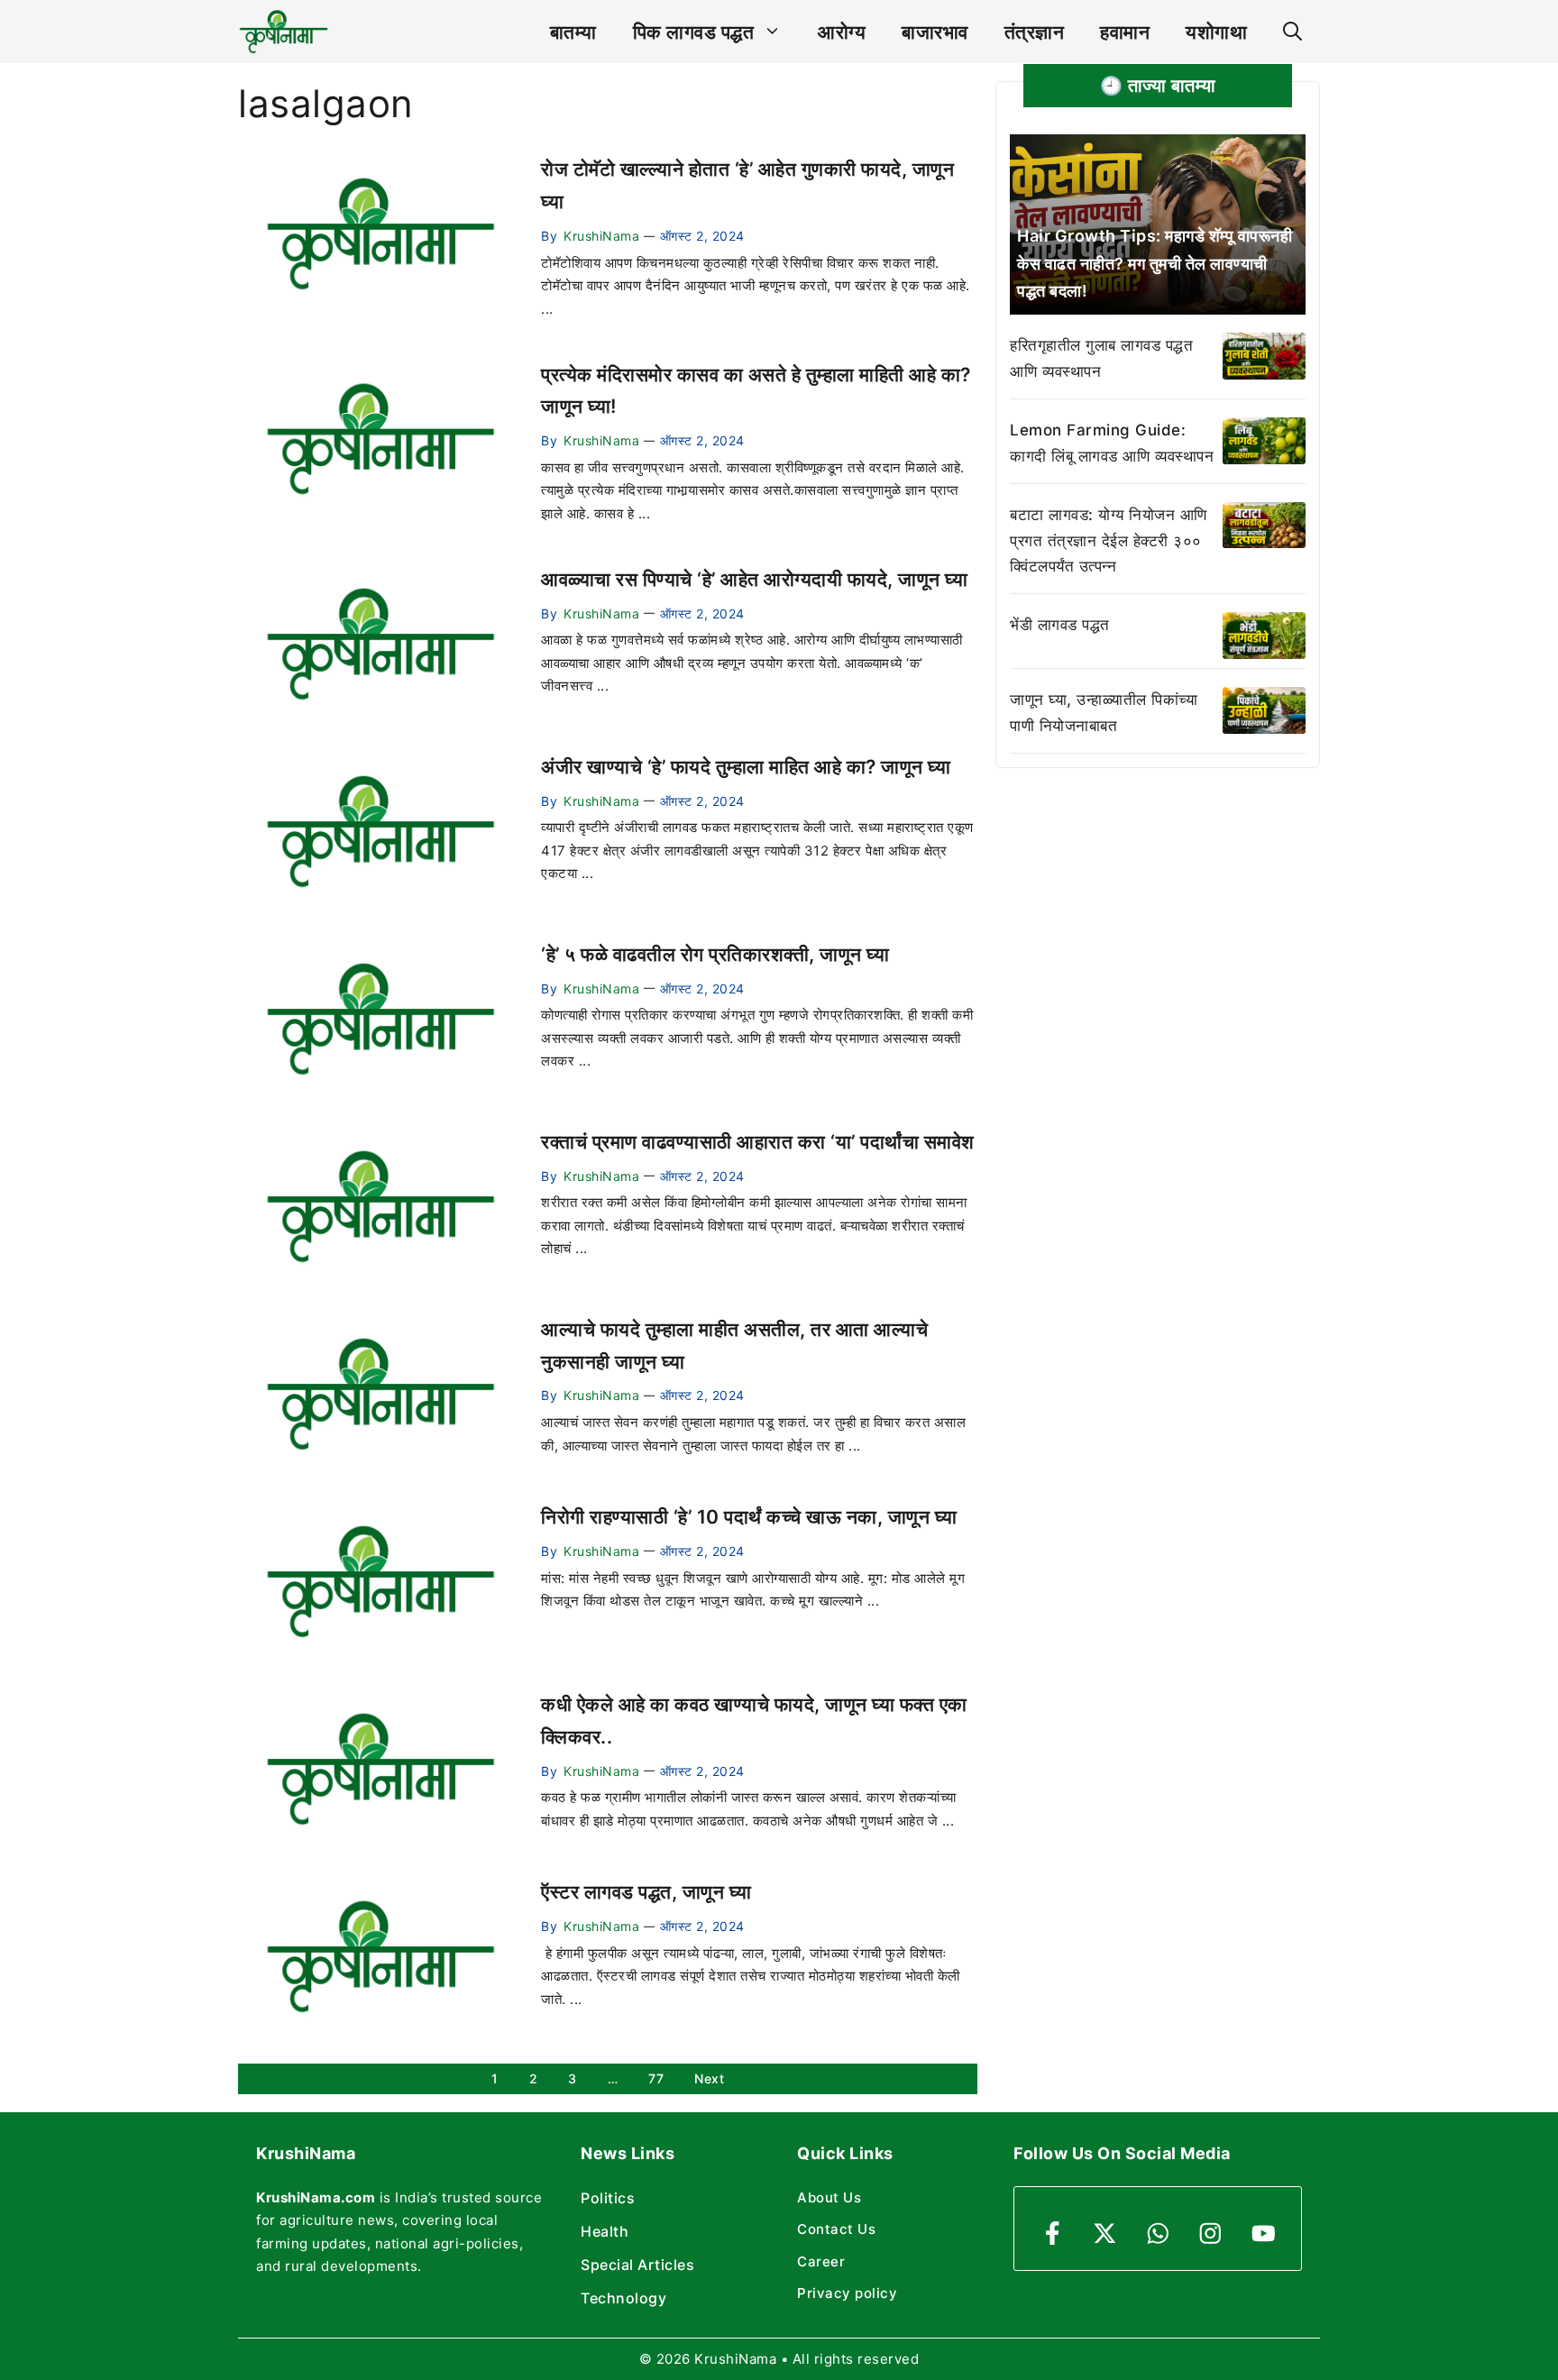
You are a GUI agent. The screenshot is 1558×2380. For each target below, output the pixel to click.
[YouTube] (1264, 2234)
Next (709, 2078)
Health (605, 2231)
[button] (1292, 32)
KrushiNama (601, 236)
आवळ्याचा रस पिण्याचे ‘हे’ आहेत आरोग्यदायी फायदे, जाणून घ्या (754, 579)
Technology (623, 2298)
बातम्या (573, 32)
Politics (608, 2198)
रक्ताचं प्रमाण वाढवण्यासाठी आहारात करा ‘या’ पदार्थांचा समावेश (758, 1142)
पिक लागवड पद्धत (694, 32)
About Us (829, 2197)
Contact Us (836, 2229)
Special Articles (637, 2265)
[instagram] (1210, 2234)
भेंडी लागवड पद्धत (1060, 625)
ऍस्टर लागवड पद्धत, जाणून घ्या (646, 1892)
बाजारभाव (935, 32)
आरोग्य (842, 32)
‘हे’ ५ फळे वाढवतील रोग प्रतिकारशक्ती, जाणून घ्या (715, 954)
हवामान (1125, 32)
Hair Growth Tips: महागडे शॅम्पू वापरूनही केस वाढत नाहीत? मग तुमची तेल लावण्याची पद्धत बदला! (1155, 263)
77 (656, 2078)
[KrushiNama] (284, 32)
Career (821, 2261)
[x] (1105, 2234)
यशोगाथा (1216, 32)
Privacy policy (847, 2293)
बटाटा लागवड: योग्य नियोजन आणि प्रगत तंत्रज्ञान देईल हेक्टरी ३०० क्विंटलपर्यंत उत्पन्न (1109, 541)
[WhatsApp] (1158, 2234)
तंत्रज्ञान (1035, 32)
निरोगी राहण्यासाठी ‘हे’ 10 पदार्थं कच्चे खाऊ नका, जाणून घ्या (749, 1517)
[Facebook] (1053, 2234)
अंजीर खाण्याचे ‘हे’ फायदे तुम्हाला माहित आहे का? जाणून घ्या (746, 767)
